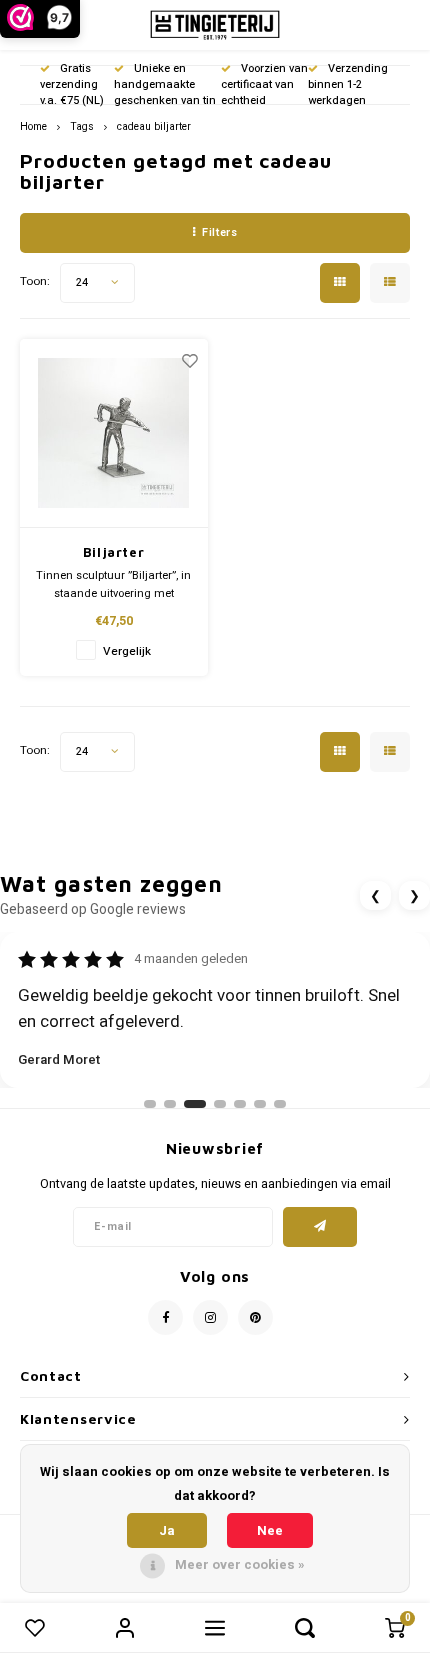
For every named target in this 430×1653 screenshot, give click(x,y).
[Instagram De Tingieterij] (210, 1317)
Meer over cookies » (240, 1564)
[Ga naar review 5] (240, 1104)
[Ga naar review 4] (220, 1104)
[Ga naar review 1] (150, 1104)
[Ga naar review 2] (170, 1104)
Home (33, 126)
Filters (219, 232)
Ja (167, 1530)
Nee (270, 1530)
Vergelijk (127, 651)
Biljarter (114, 552)
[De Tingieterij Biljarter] (114, 433)
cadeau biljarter (154, 126)
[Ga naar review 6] (260, 1104)
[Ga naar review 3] (195, 1104)
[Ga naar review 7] (280, 1104)
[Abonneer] (320, 1227)
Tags (82, 126)
